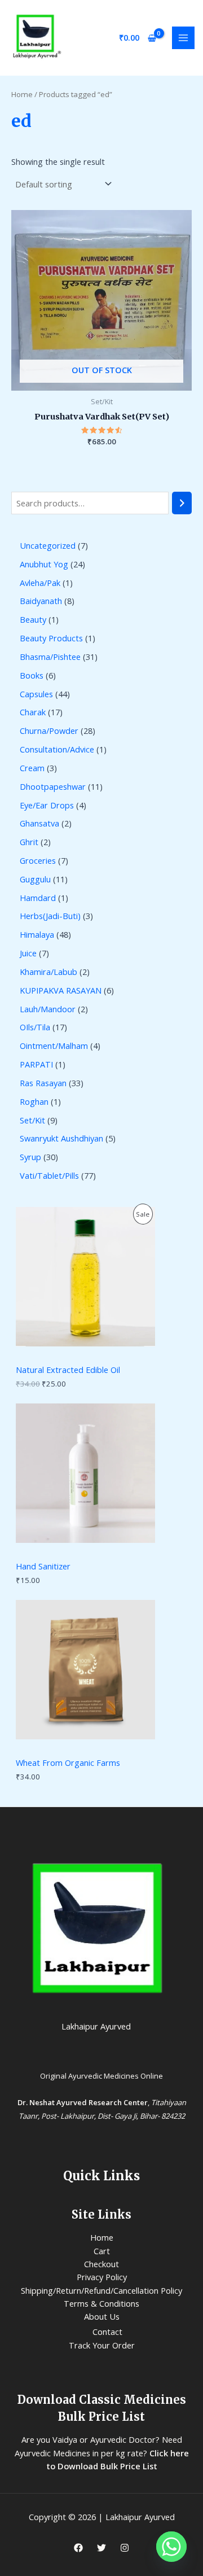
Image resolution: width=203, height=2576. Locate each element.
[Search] (182, 503)
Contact (107, 2332)
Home (22, 94)
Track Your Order (102, 2345)
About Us (102, 2316)
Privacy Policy (102, 2277)
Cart (102, 2251)
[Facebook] (78, 2548)
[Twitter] (101, 2548)
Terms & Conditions (101, 2303)
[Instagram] (125, 2548)
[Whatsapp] (171, 2547)
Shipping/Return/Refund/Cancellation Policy (101, 2290)
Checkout (101, 2264)
